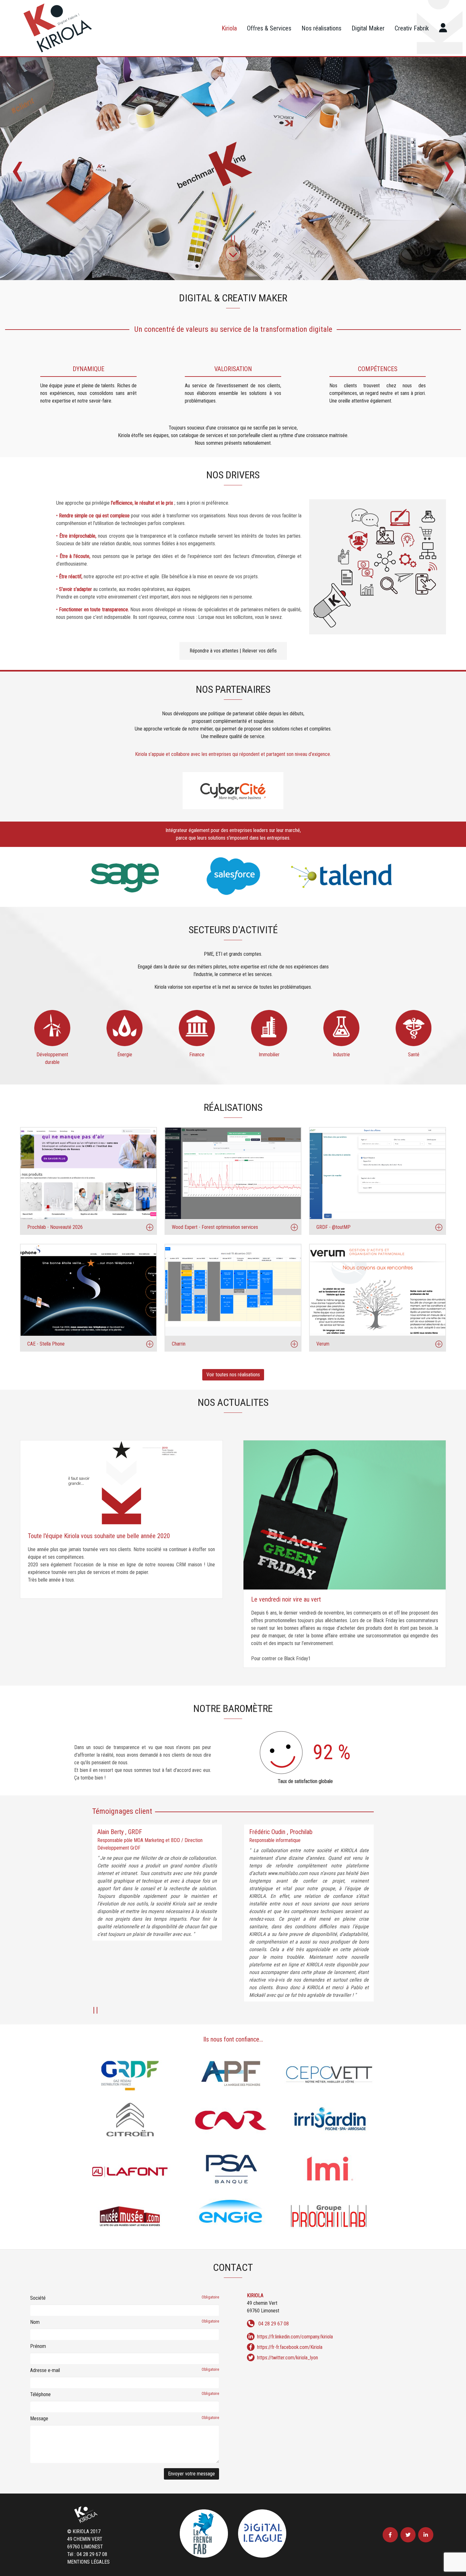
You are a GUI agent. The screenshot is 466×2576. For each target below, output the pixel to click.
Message (125, 2419)
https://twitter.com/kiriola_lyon (288, 2358)
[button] (231, 239)
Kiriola (229, 28)
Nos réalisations (321, 28)
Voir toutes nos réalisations (233, 1375)
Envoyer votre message (191, 2474)
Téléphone (125, 2394)
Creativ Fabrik (412, 28)
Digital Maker (368, 28)
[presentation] (17, 168)
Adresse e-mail (125, 2370)
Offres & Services (269, 28)
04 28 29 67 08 (274, 2324)
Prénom (38, 2346)
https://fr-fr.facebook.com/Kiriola (290, 2347)
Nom (125, 2322)
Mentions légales (88, 2562)
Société (125, 2298)
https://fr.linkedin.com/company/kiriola (295, 2337)
